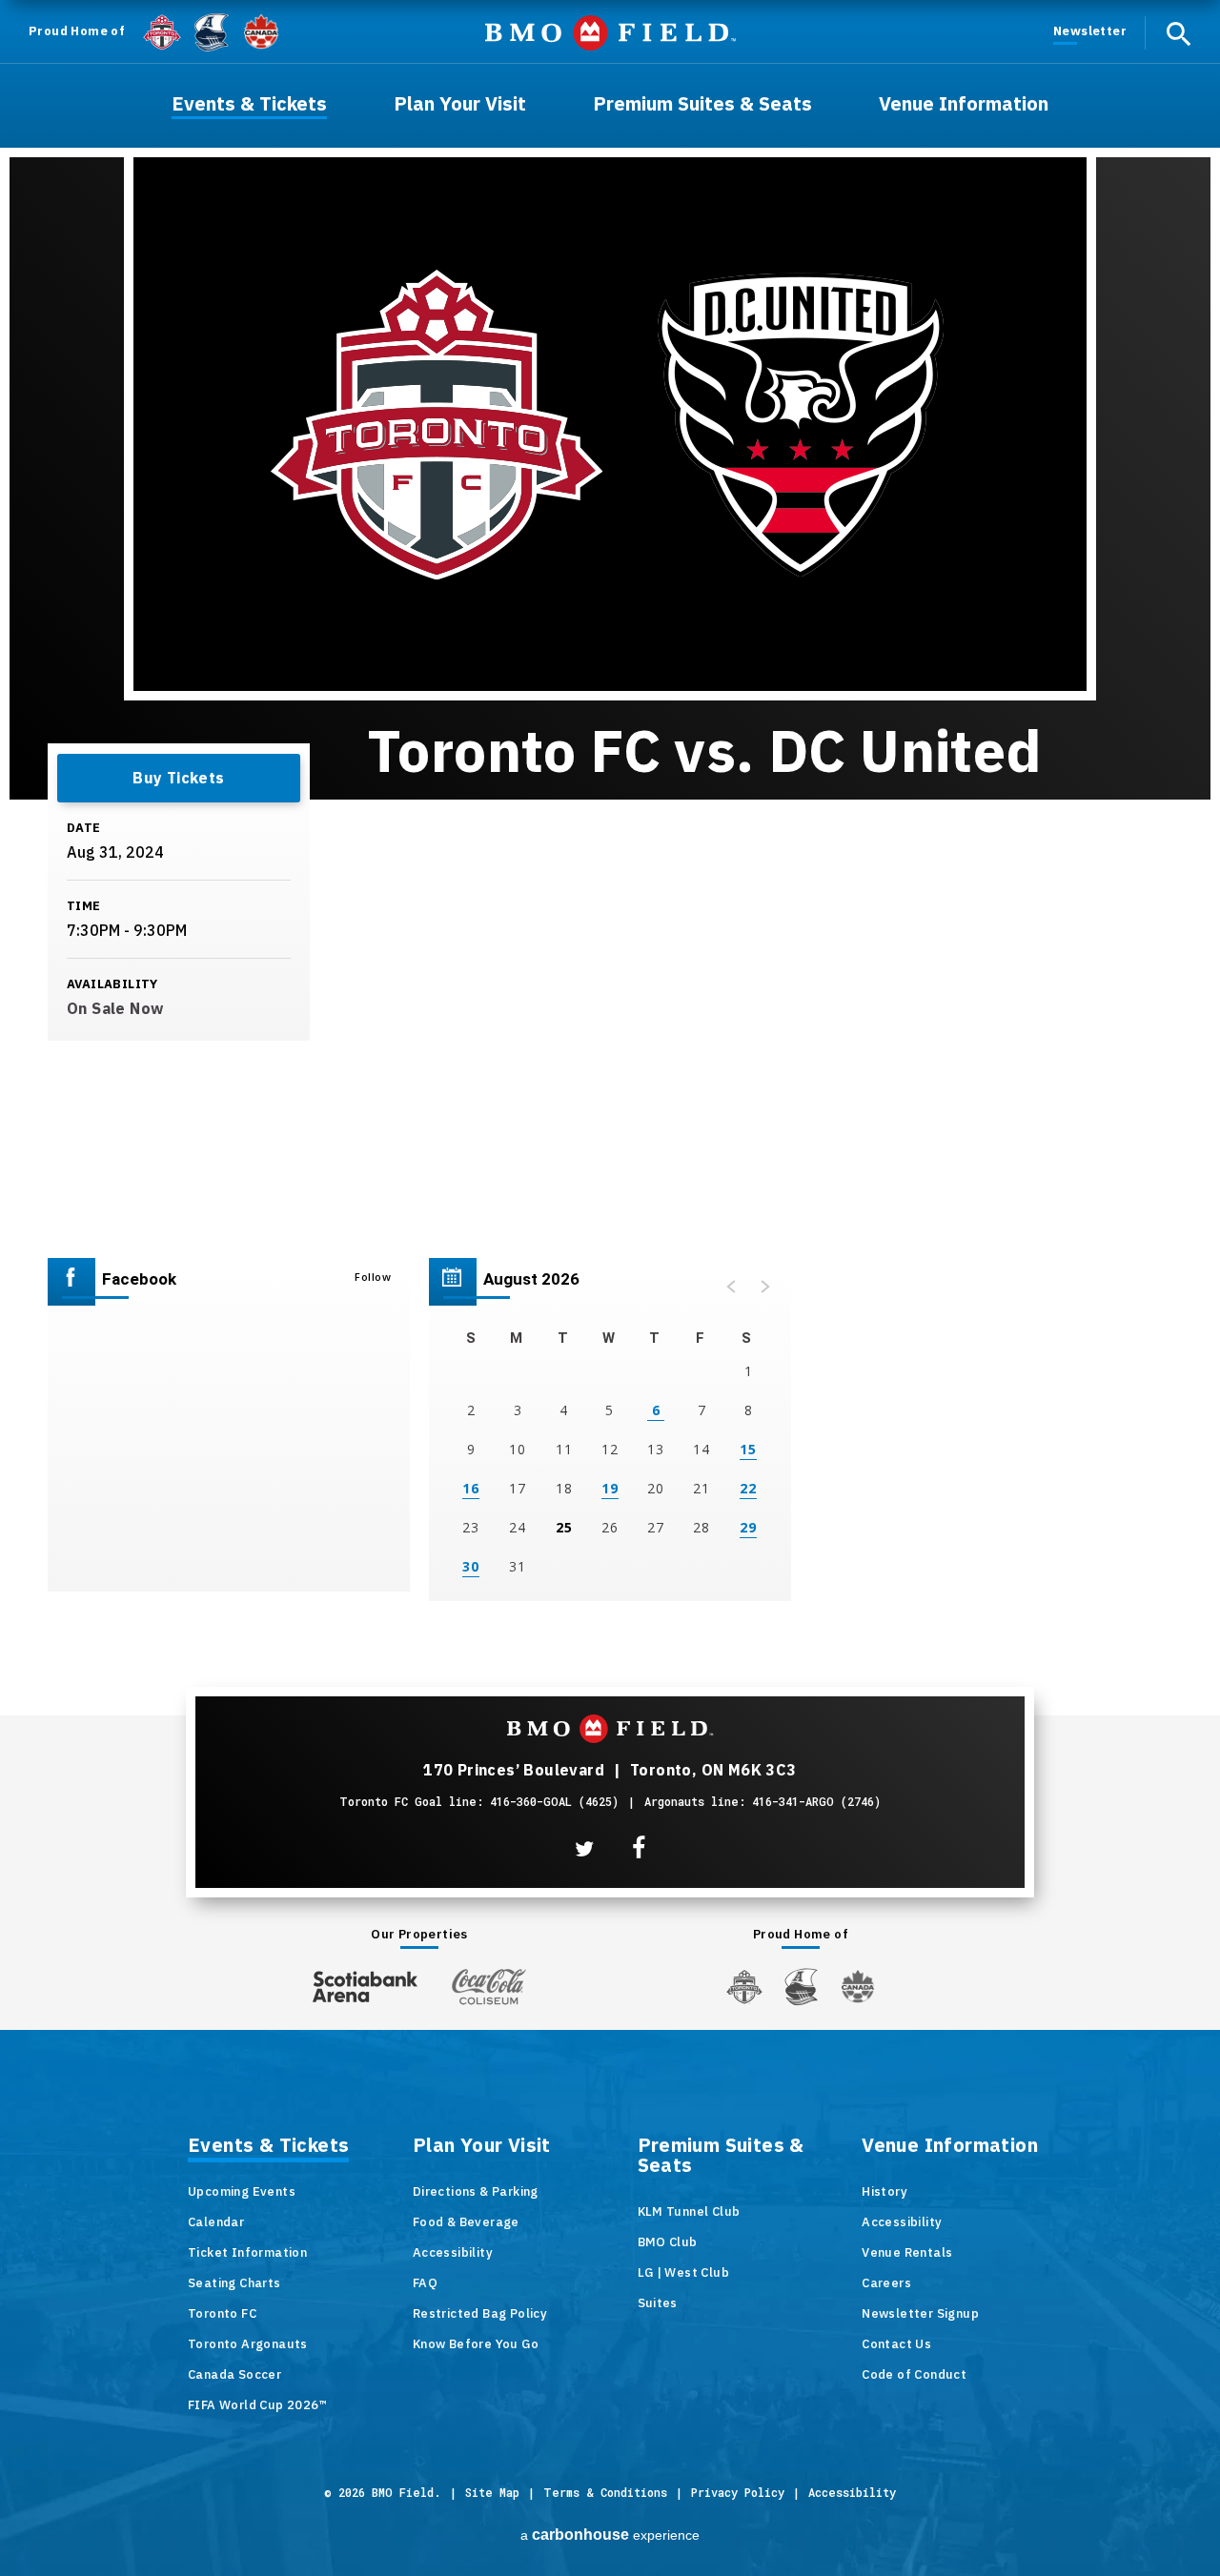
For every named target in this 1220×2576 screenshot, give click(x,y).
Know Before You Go (476, 2344)
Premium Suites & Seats (721, 2156)
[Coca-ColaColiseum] (489, 1986)
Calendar (216, 2222)
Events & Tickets (268, 2146)
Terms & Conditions (605, 2492)
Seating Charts (234, 2283)
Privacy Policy (738, 2492)
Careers (886, 2283)
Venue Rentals (907, 2252)
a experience (610, 2535)
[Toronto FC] (162, 31)
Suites (658, 2303)
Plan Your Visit (482, 2146)
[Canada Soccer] (261, 32)
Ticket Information (247, 2252)
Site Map (492, 2492)
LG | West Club (684, 2272)
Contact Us (896, 2344)
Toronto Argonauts (248, 2344)
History (884, 2191)
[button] (732, 1287)
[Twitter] (584, 1849)
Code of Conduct (914, 2374)
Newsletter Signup (920, 2313)
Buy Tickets (178, 778)
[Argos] (212, 30)
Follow (373, 1277)
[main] (610, 810)
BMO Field (610, 33)
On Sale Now (115, 1008)
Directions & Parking (476, 2191)
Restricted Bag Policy (480, 2313)
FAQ (425, 2283)
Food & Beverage (466, 2222)
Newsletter (1090, 31)
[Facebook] (639, 1848)
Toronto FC (222, 2313)
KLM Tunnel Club (689, 2211)
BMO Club (668, 2242)
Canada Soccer (234, 2374)
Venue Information (950, 2146)
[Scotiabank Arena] (365, 1983)
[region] (610, 1430)
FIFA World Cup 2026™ (257, 2405)
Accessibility (453, 2252)
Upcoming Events (242, 2191)
